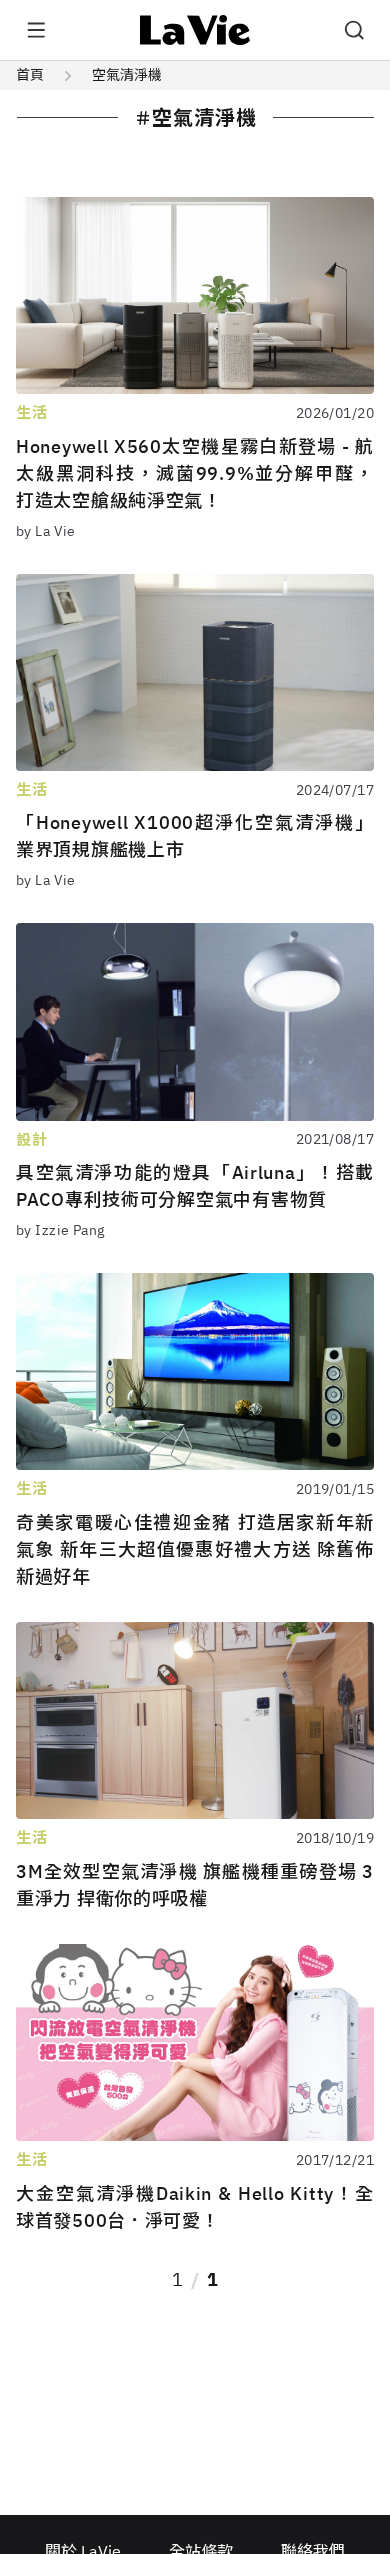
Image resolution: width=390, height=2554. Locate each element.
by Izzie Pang (60, 1230)
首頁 (30, 75)
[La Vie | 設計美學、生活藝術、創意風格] (195, 30)
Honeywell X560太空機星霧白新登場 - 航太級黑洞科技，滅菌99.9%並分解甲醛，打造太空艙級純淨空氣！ (195, 473)
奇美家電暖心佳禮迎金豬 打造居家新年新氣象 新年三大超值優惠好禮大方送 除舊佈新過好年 (195, 1549)
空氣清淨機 (127, 75)
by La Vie (46, 531)
